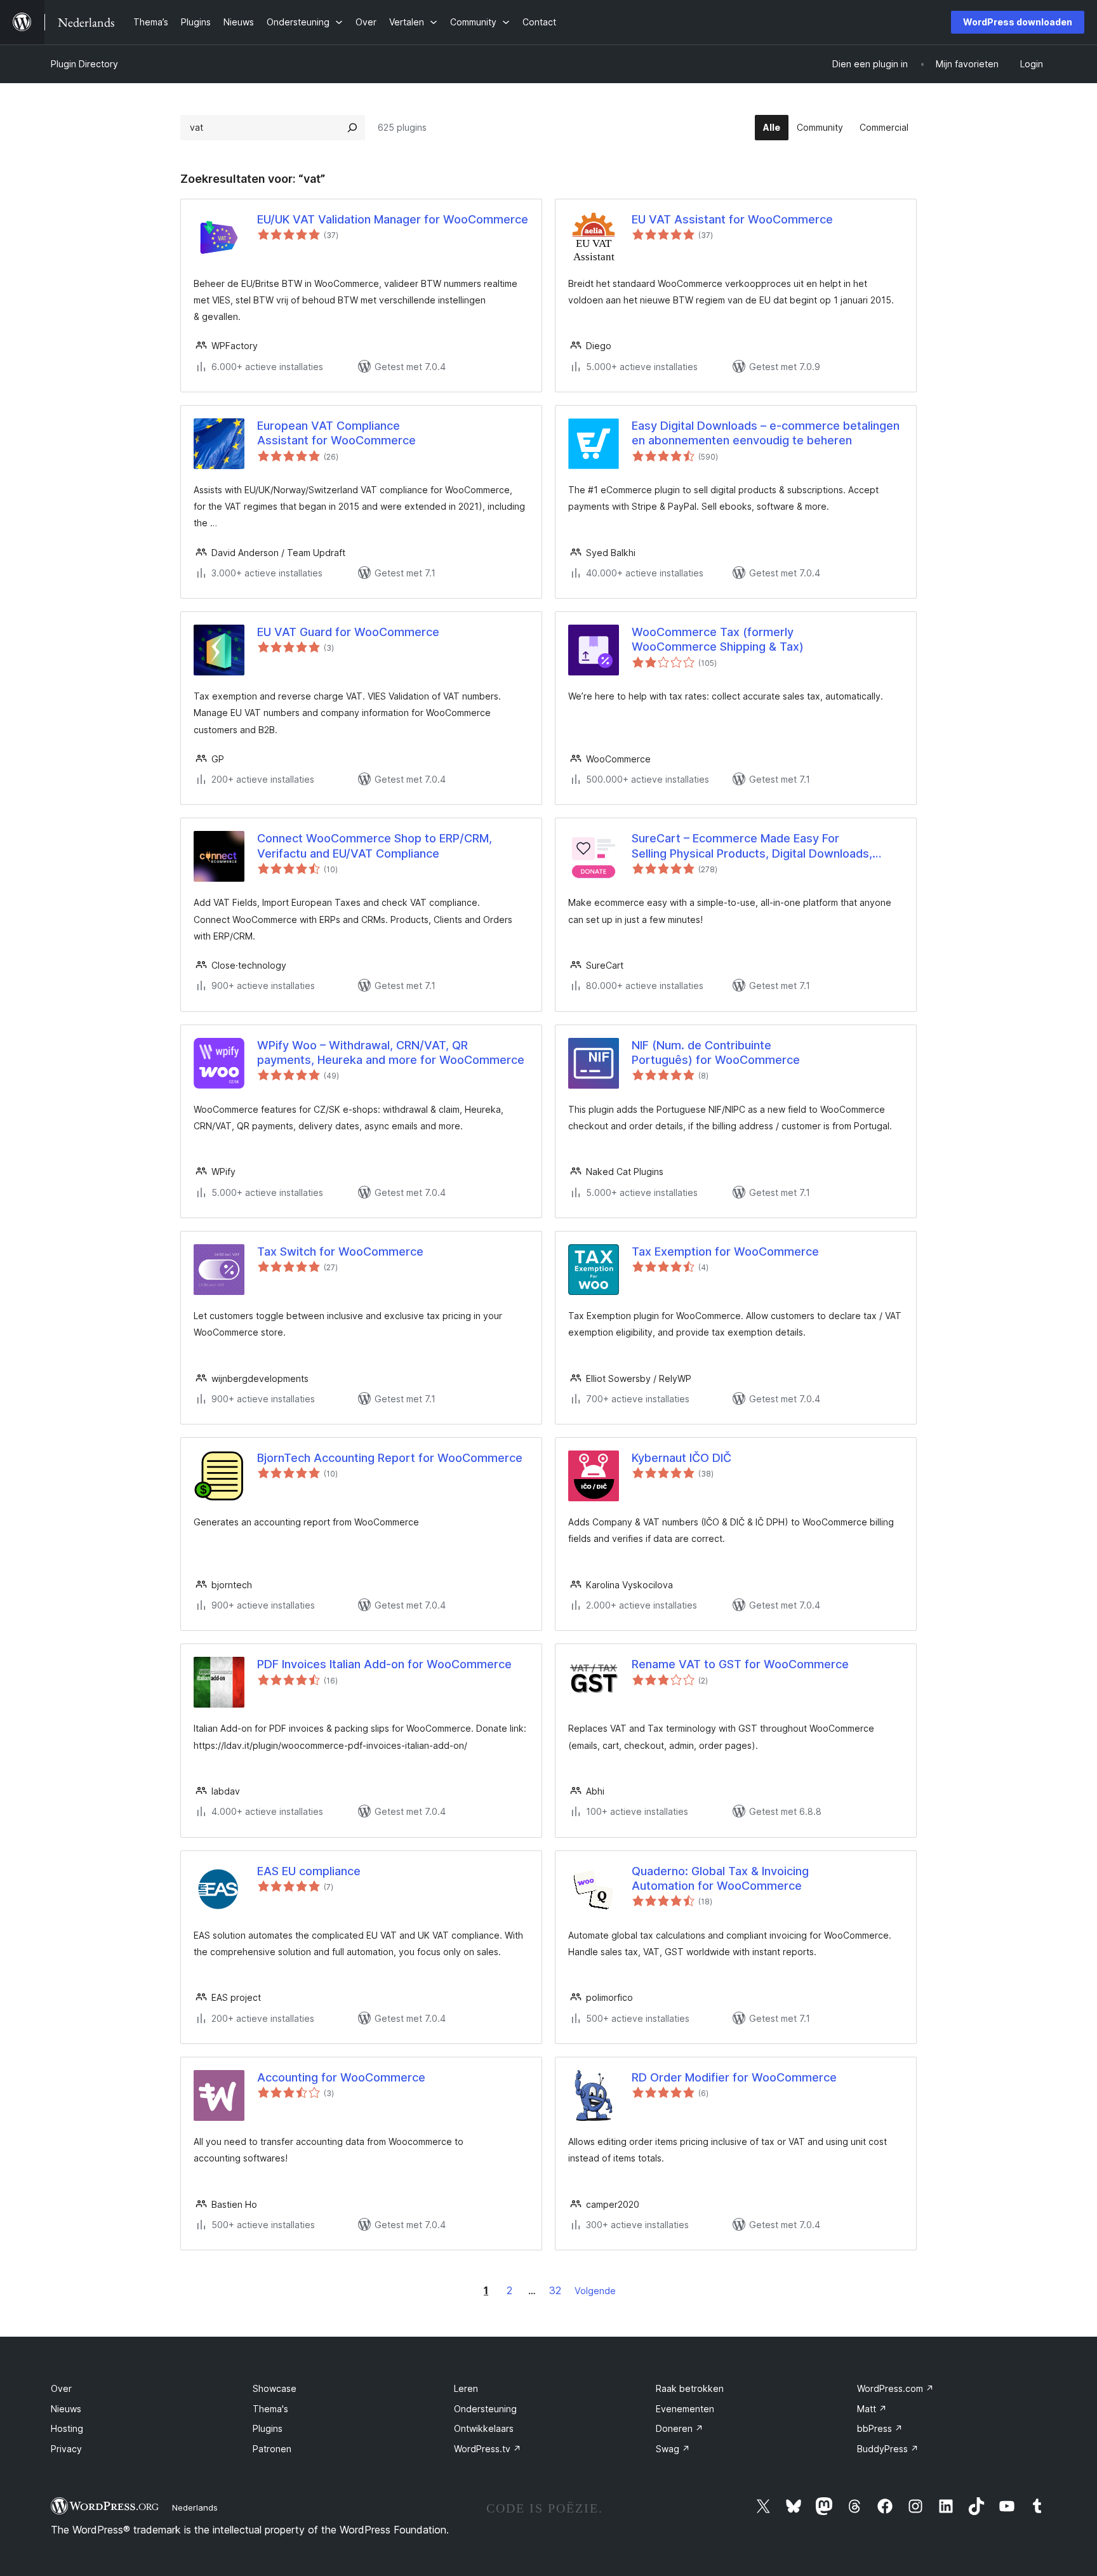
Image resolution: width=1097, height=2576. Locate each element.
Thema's (270, 2409)
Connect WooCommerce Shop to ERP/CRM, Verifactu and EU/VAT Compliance (375, 846)
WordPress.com (895, 2388)
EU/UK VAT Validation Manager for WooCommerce (393, 219)
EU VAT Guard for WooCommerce (348, 632)
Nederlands (195, 2507)
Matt (872, 2409)
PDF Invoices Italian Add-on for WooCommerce (384, 1664)
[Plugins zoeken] (352, 128)
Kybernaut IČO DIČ (681, 1458)
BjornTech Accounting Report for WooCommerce (390, 1458)
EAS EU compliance (309, 1871)
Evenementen (685, 2409)
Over (61, 2388)
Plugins (268, 2428)
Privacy (66, 2449)
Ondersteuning (485, 2409)
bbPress (880, 2428)
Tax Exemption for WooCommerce (725, 1251)
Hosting (67, 2428)
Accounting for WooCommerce (341, 2077)
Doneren (680, 2428)
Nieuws (66, 2409)
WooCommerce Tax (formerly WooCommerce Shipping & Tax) (718, 639)
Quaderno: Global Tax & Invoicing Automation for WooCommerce (720, 1878)
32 (555, 2290)
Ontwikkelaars (484, 2428)
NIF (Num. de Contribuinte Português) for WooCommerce (716, 1052)
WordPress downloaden (1018, 22)
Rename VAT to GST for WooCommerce (740, 1664)
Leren (466, 2388)
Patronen (272, 2449)
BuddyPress (888, 2449)
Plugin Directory (84, 64)
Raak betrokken (690, 2388)
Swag (673, 2449)
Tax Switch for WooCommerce (340, 1251)
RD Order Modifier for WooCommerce (734, 2077)
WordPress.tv (488, 2449)
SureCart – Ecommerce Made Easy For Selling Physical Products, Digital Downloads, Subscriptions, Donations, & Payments (752, 846)
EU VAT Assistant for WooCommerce (732, 219)
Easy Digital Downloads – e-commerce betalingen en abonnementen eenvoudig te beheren (766, 433)
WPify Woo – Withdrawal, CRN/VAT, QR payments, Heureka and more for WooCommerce (391, 1052)
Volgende (595, 2291)
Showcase (275, 2388)
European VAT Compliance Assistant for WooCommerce (336, 433)
